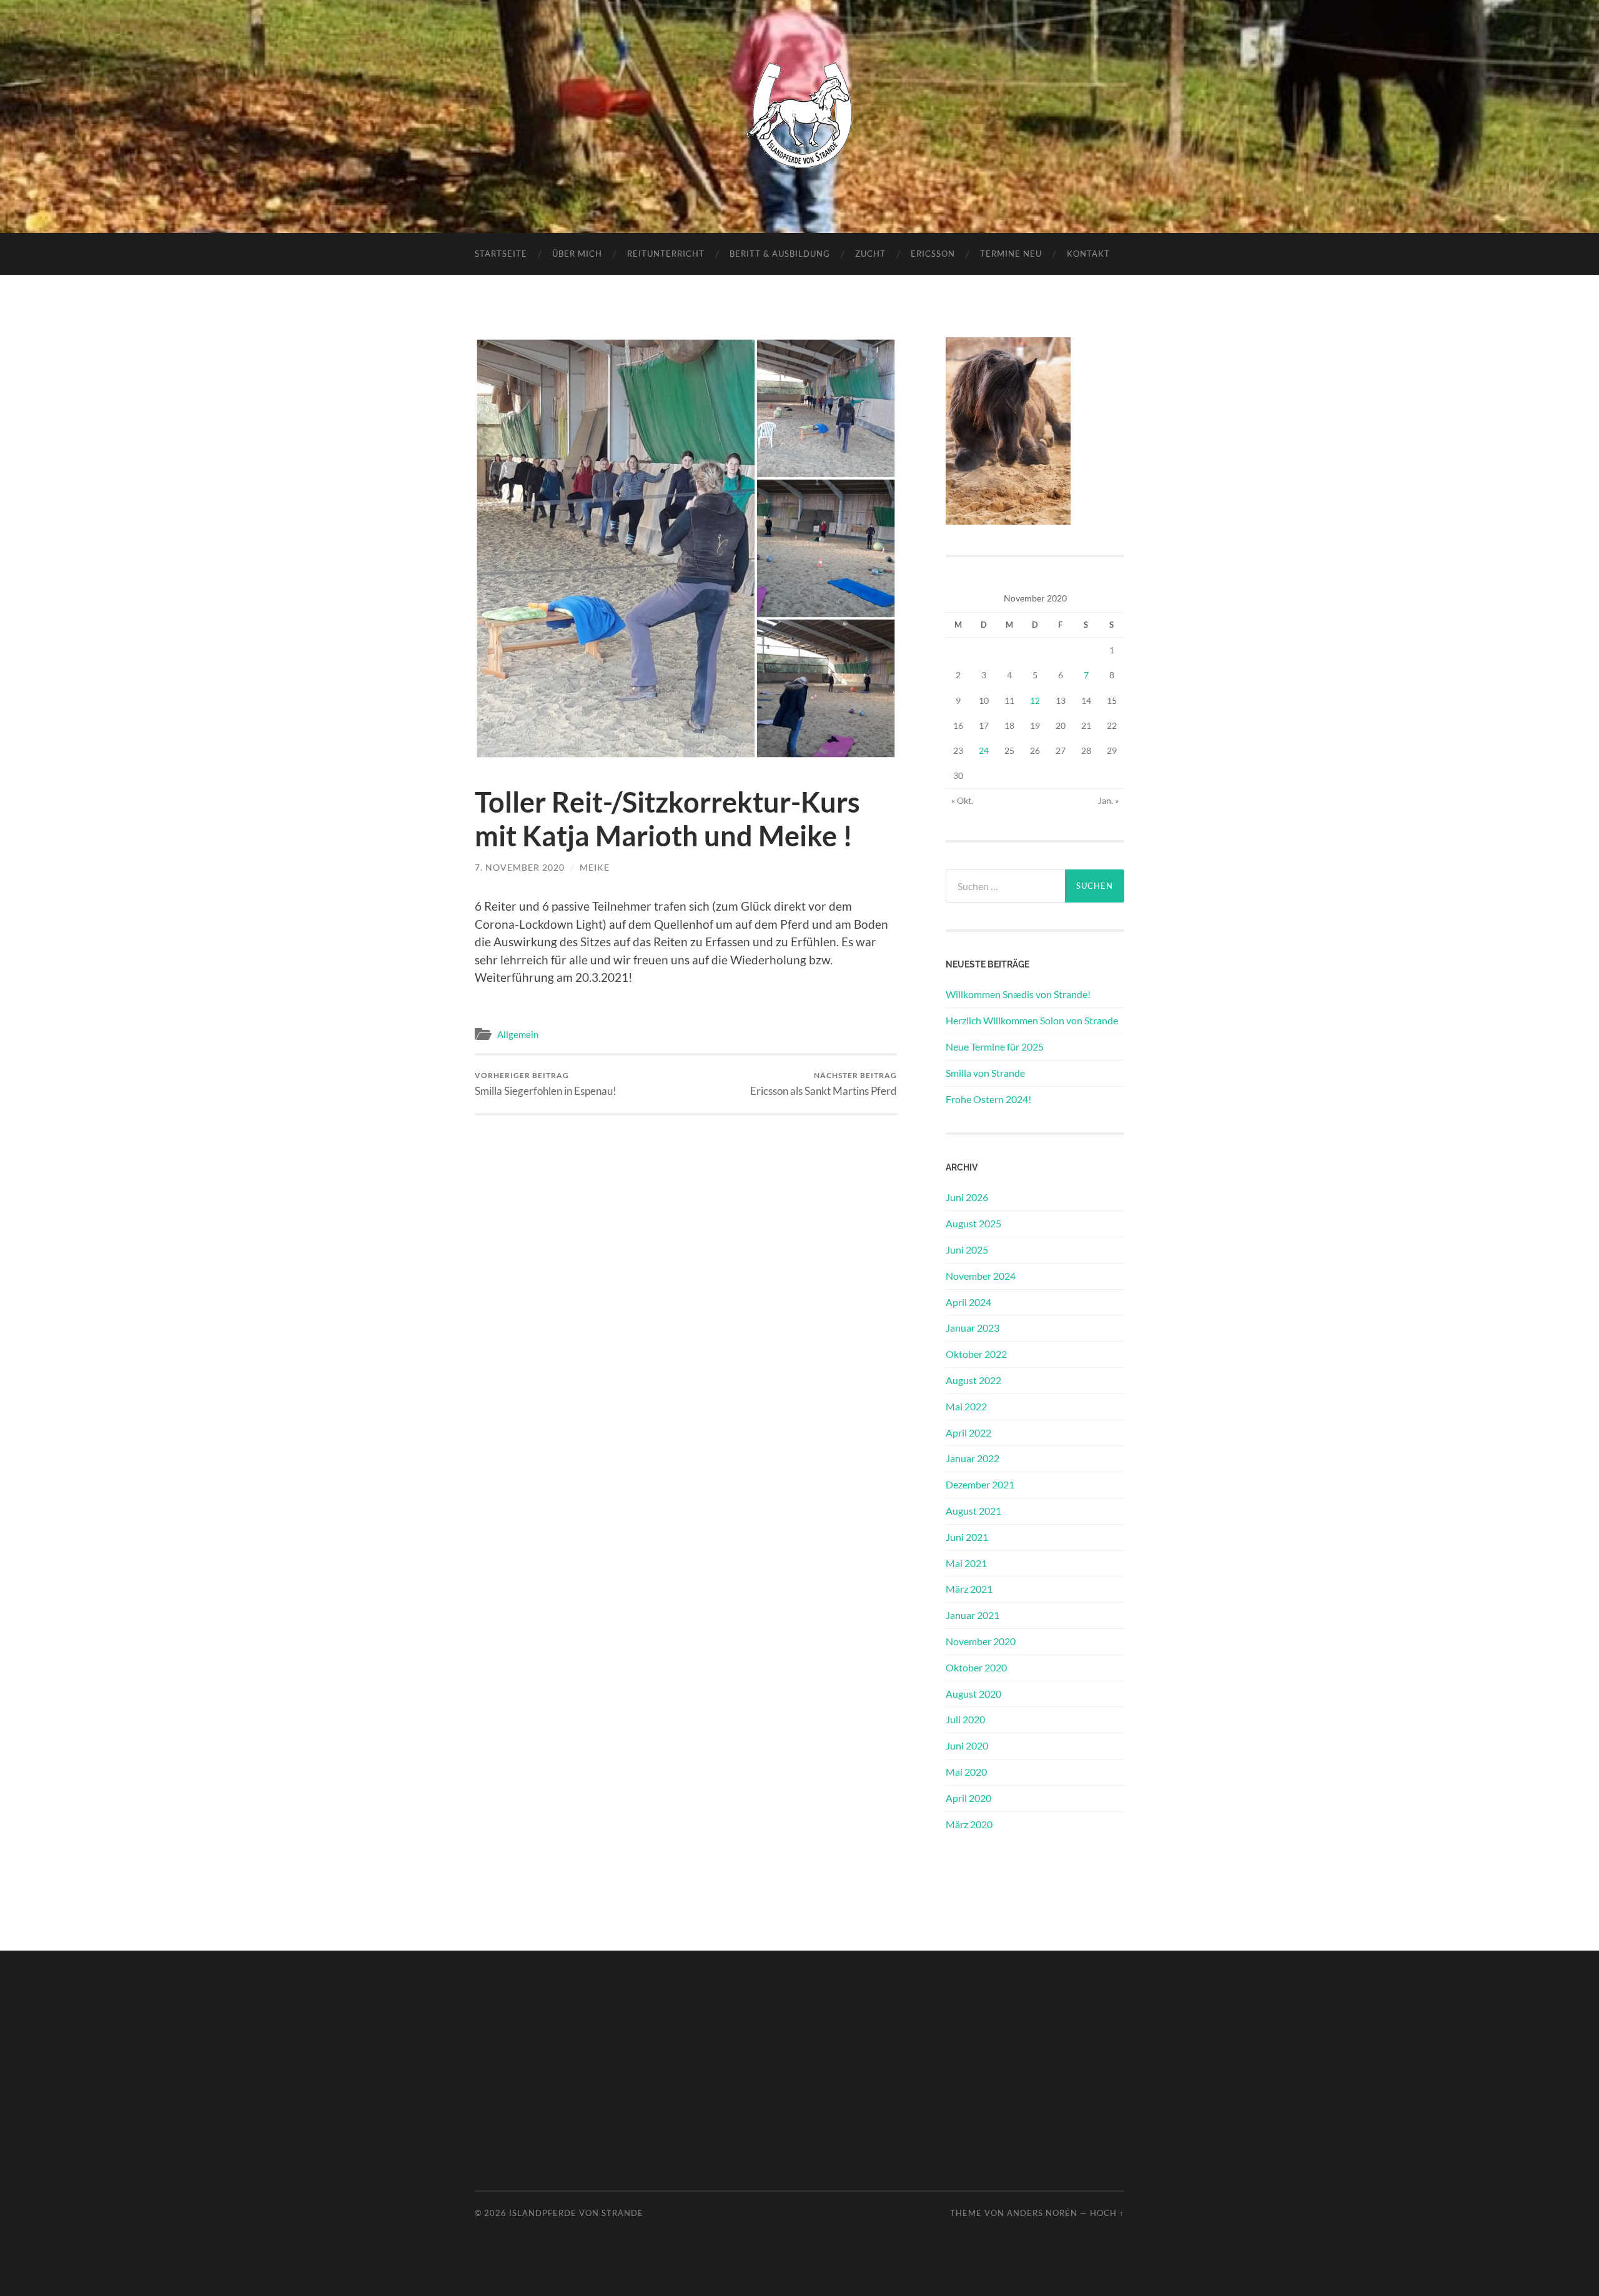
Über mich (577, 254)
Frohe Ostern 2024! (988, 1099)
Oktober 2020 (976, 1667)
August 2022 (973, 1380)
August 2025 (973, 1223)
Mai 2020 (966, 1772)
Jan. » (1108, 800)
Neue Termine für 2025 (995, 1047)
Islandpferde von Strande (576, 2213)
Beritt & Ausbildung (780, 254)
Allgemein (518, 1034)
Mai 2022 (966, 1406)
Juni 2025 (967, 1249)
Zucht (870, 254)
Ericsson (933, 254)
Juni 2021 (967, 1537)
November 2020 (981, 1641)
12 (1035, 700)
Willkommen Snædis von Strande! (1018, 994)
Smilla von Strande (985, 1073)
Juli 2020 (965, 1719)
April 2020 (968, 1798)
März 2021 (969, 1589)
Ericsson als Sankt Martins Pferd (824, 1084)
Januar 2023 (973, 1328)
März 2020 (969, 1824)
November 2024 (981, 1276)
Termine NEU (1011, 254)
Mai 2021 (966, 1563)
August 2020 (973, 1694)
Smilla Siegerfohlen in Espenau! (546, 1084)
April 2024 (968, 1302)
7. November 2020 (520, 867)
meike (595, 867)
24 (984, 750)
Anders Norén (1042, 2213)
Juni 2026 (967, 1197)
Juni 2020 (967, 1745)
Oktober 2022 (976, 1354)
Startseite (501, 254)
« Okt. (962, 800)
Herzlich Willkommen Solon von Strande (1032, 1020)
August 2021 (973, 1511)
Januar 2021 (973, 1615)
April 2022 (968, 1433)
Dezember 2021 (980, 1484)
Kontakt (1088, 254)
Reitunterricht (666, 254)
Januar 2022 (973, 1458)
